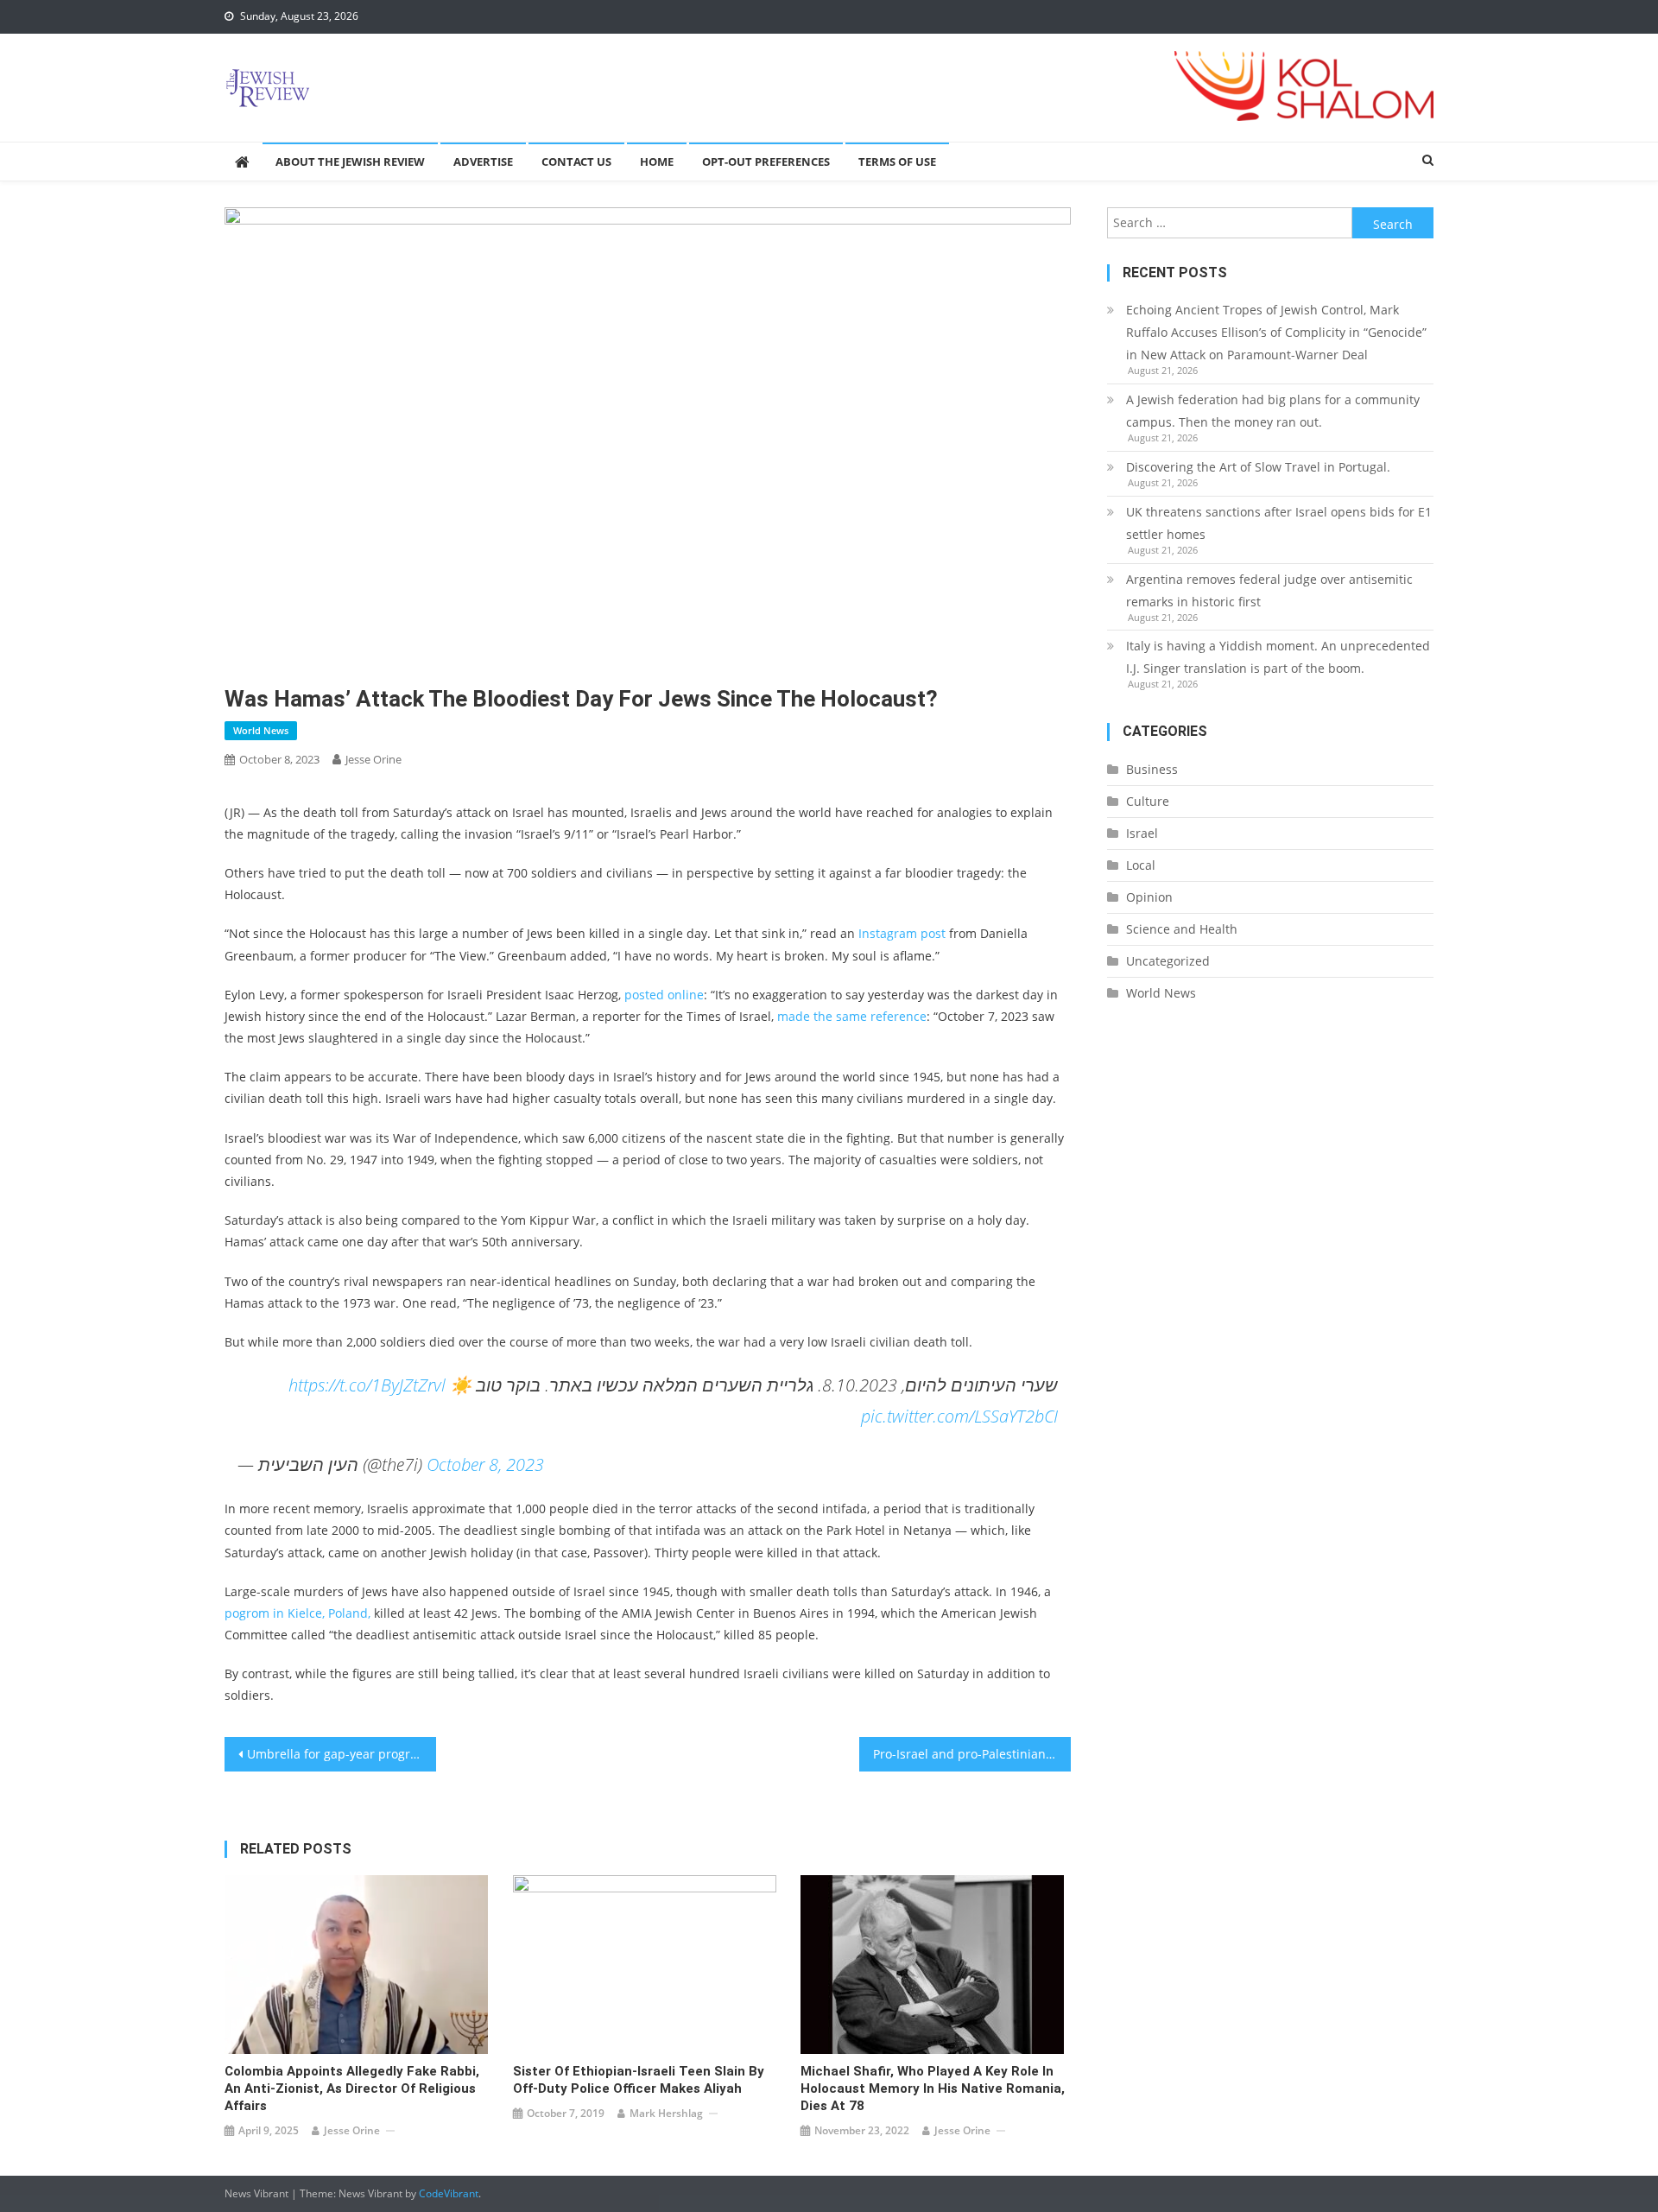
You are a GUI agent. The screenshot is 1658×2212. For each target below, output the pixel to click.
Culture (1148, 801)
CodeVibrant (449, 2193)
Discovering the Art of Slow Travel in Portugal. (1258, 467)
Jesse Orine (373, 759)
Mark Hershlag (666, 2113)
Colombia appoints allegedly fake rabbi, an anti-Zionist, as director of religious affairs (352, 2088)
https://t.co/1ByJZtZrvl (367, 1385)
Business (1152, 769)
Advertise (483, 162)
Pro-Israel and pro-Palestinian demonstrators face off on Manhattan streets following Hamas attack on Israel (972, 1754)
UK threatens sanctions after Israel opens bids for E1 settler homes (1279, 523)
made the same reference (852, 1016)
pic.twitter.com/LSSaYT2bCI (959, 1416)
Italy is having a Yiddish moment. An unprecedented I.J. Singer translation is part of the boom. (1278, 657)
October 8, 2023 (485, 1464)
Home (657, 162)
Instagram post (902, 933)
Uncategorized (1168, 961)
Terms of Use (897, 162)
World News (261, 730)
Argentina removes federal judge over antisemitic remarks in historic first (1269, 590)
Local (1141, 865)
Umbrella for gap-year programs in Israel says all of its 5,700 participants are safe (342, 1754)
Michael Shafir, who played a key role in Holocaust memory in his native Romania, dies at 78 (933, 2088)
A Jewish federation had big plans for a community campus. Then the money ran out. (1273, 411)
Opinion (1149, 897)
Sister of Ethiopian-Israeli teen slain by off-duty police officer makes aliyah (639, 2080)
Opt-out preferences (766, 162)
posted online (664, 995)
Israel (1142, 833)
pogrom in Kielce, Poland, (297, 1613)
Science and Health (1182, 929)
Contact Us (576, 162)
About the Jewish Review (350, 162)
